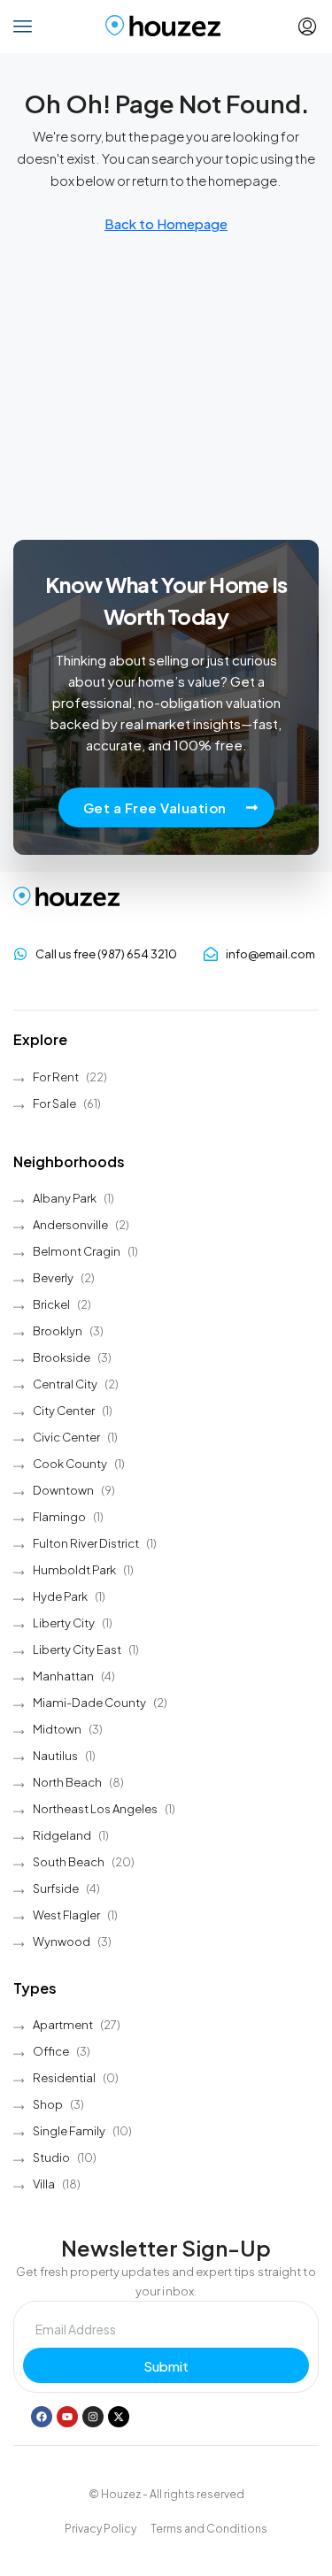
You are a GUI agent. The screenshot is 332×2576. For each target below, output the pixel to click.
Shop (48, 2104)
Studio (51, 2157)
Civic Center (66, 1437)
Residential (64, 2078)
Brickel (51, 1304)
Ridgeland (62, 1835)
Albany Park (65, 1198)
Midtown (57, 1729)
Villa (44, 2184)
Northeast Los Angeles (95, 1809)
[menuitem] (307, 27)
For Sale (54, 1103)
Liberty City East (77, 1649)
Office (51, 2051)
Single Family (69, 2131)
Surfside (56, 1888)
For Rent (56, 1077)
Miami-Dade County (89, 1703)
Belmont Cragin (77, 1251)
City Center (64, 1411)
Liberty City (64, 1623)
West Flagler (66, 1915)
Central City (65, 1384)
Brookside (62, 1357)
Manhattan (63, 1676)
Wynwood (62, 1942)
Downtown (63, 1490)
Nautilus (55, 1756)
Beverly (53, 1278)
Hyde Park (60, 1596)
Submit (166, 2366)
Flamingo (59, 1517)
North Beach (67, 1782)
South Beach (69, 1862)
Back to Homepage (166, 223)
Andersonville (70, 1225)
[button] (23, 27)
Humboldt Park (74, 1570)
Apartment (63, 2025)
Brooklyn (58, 1331)
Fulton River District (86, 1543)
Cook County (70, 1464)
